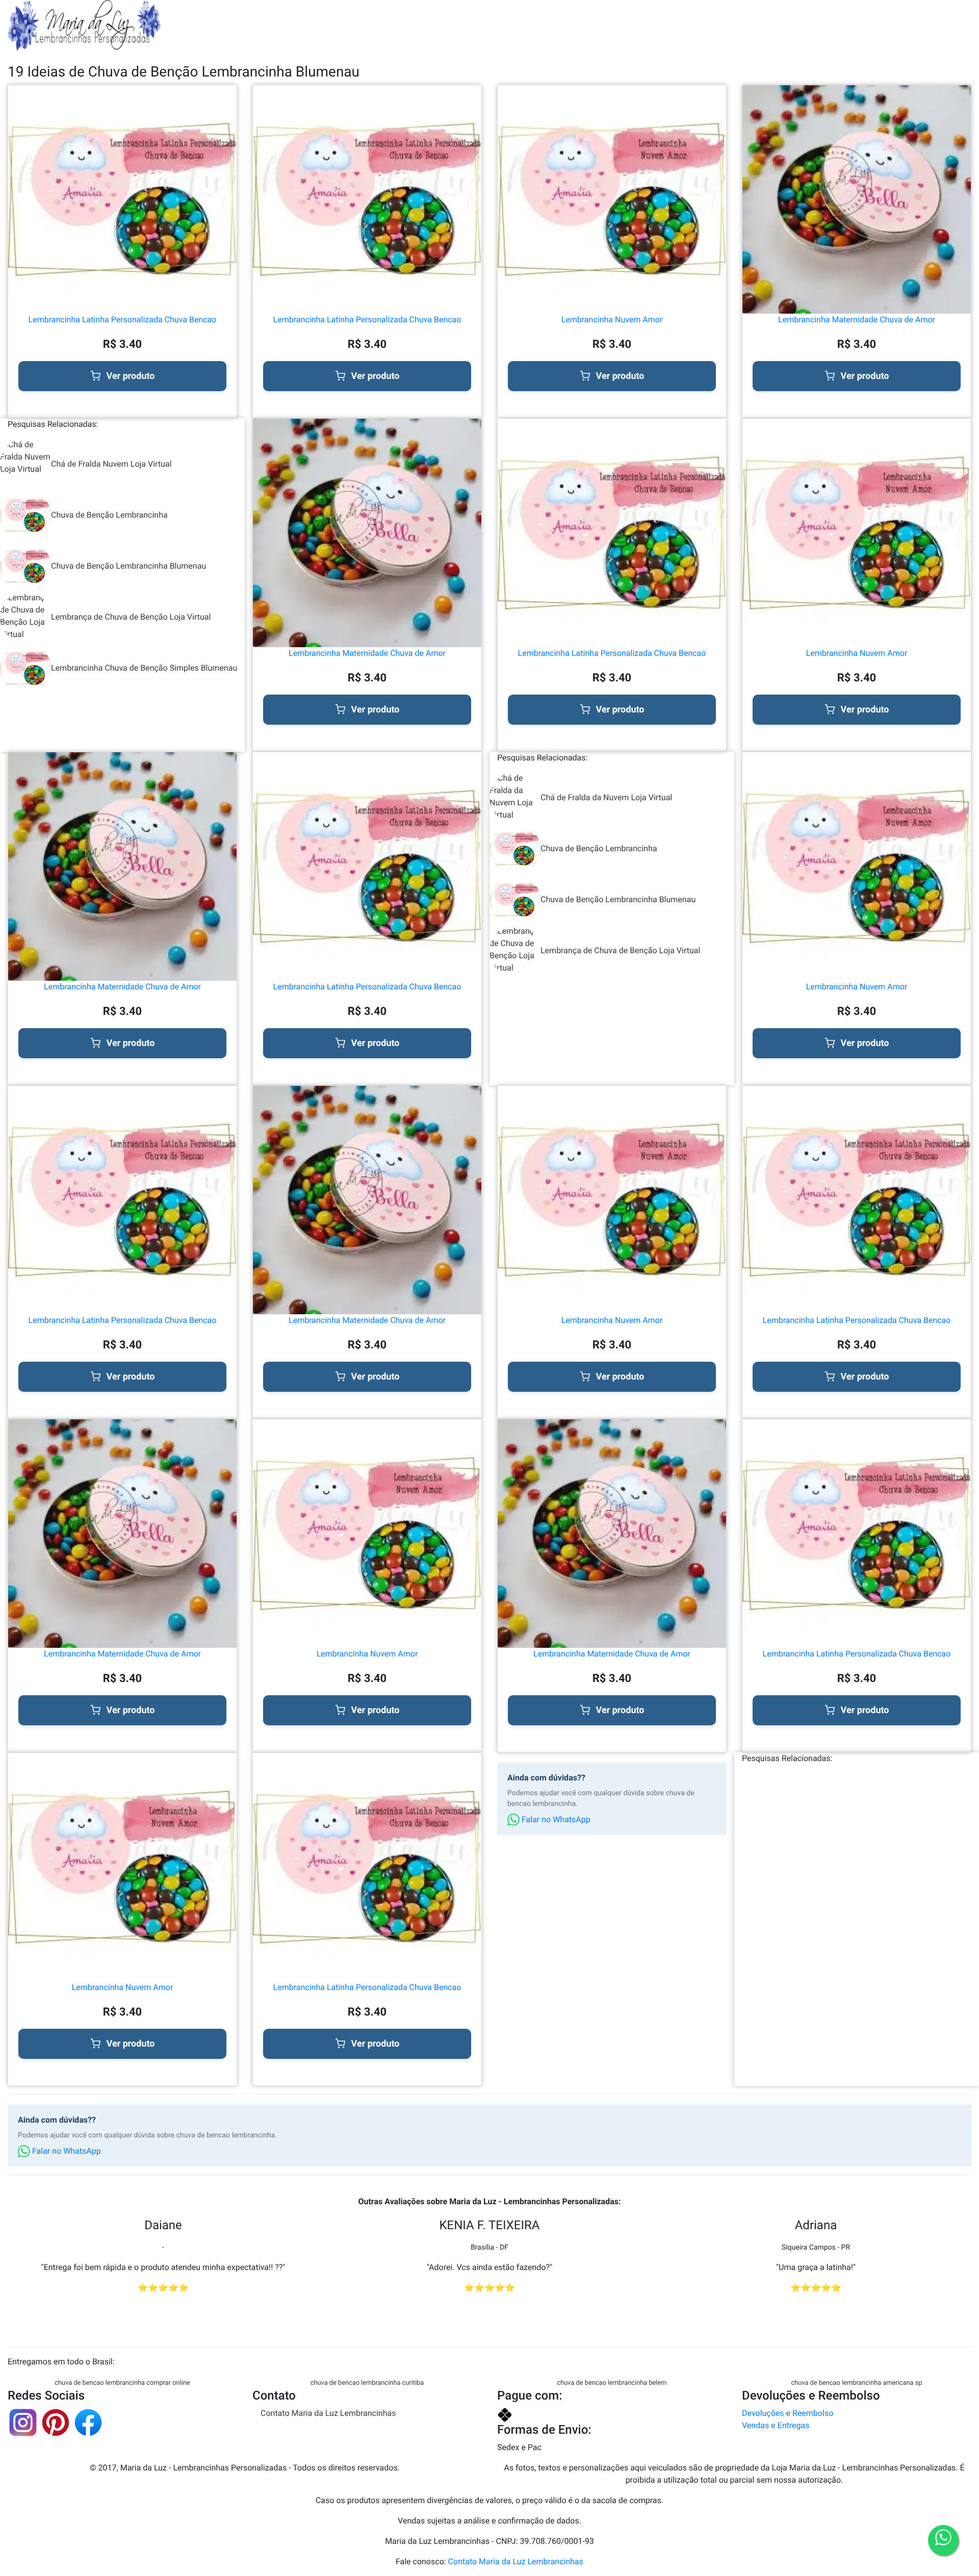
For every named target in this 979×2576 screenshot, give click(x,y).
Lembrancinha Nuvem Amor (612, 320)
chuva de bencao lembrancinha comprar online (122, 2383)
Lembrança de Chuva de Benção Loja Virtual (131, 617)
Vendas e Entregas (776, 2425)
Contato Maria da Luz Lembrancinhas (328, 2413)
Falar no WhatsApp (555, 1819)
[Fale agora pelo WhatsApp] (943, 2540)
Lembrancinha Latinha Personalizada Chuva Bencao (123, 320)
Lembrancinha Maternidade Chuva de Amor (857, 320)
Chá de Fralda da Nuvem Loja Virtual (606, 797)
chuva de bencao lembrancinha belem (612, 2383)
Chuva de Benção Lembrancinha (109, 515)
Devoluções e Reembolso (788, 2413)
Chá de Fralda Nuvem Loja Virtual (111, 464)
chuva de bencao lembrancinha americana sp (857, 2383)
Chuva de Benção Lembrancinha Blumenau (128, 566)
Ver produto (131, 376)
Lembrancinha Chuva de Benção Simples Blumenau (144, 668)
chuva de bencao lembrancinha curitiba (367, 2383)
